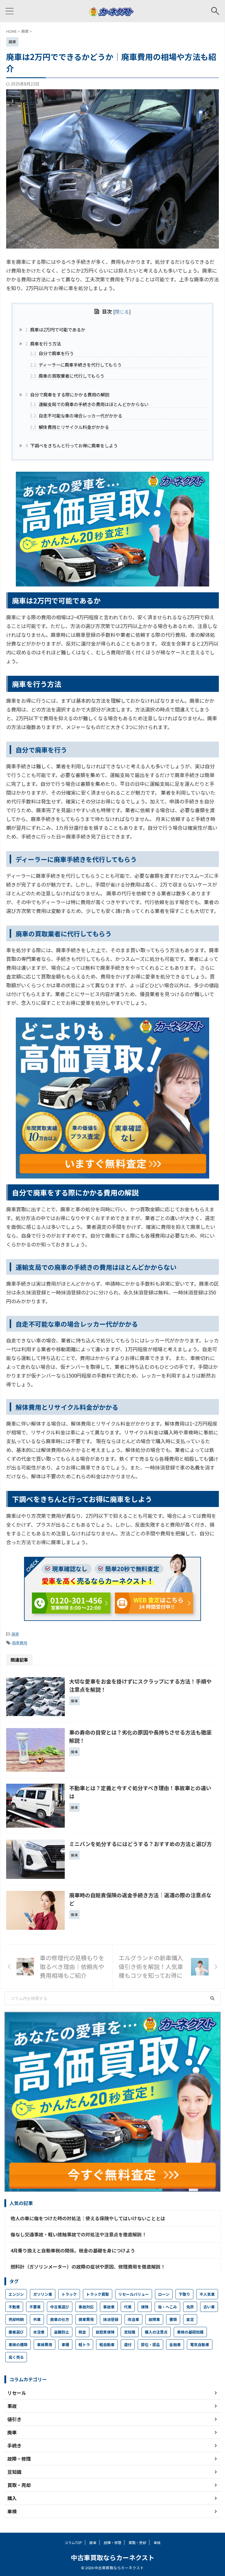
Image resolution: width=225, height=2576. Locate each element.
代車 (128, 2307)
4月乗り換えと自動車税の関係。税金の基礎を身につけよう (73, 2250)
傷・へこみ (167, 2307)
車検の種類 (18, 2345)
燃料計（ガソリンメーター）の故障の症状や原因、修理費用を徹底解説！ (88, 2267)
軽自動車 (107, 2345)
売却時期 (16, 2319)
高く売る (16, 2357)
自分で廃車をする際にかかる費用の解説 (67, 394)
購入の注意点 (156, 2332)
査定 (190, 2319)
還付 (128, 2345)
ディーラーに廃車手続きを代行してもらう (76, 365)
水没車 (39, 2332)
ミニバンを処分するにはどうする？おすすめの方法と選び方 (140, 1844)
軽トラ (84, 2345)
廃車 (15, 1634)
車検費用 (45, 2345)
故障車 (154, 2319)
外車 (37, 2319)
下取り (184, 2294)
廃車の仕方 (60, 2319)
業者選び (16, 2332)
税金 (82, 2332)
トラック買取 (98, 2294)
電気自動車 (200, 2345)
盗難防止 (62, 2332)
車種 (65, 2345)
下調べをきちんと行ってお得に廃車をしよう (71, 445)
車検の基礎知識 (190, 2332)
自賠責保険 (105, 2332)
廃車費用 (20, 1643)
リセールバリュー (134, 2294)
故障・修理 (112, 2542)
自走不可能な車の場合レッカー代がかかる (76, 415)
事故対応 (86, 2307)
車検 (157, 2542)
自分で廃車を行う (52, 353)
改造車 (133, 2319)
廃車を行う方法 (43, 343)
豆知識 (130, 2332)
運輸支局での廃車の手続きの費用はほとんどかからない (89, 404)
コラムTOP (73, 2542)
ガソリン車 (43, 2294)
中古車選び (60, 2307)
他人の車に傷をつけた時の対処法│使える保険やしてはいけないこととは (88, 2218)
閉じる (122, 312)
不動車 (14, 2307)
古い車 (209, 2307)
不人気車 (207, 2294)
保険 (145, 2307)
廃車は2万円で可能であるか (55, 329)
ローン (164, 2294)
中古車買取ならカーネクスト (113, 2557)
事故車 (109, 2307)
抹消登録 (111, 2319)
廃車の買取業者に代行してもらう (67, 376)
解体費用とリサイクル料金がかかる (69, 427)
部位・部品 (150, 2345)
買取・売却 (137, 2542)
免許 (190, 2307)
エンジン (16, 2294)
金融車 (175, 2345)
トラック (69, 2294)
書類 (173, 2319)
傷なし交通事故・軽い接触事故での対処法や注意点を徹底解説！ (79, 2234)
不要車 (35, 2307)
